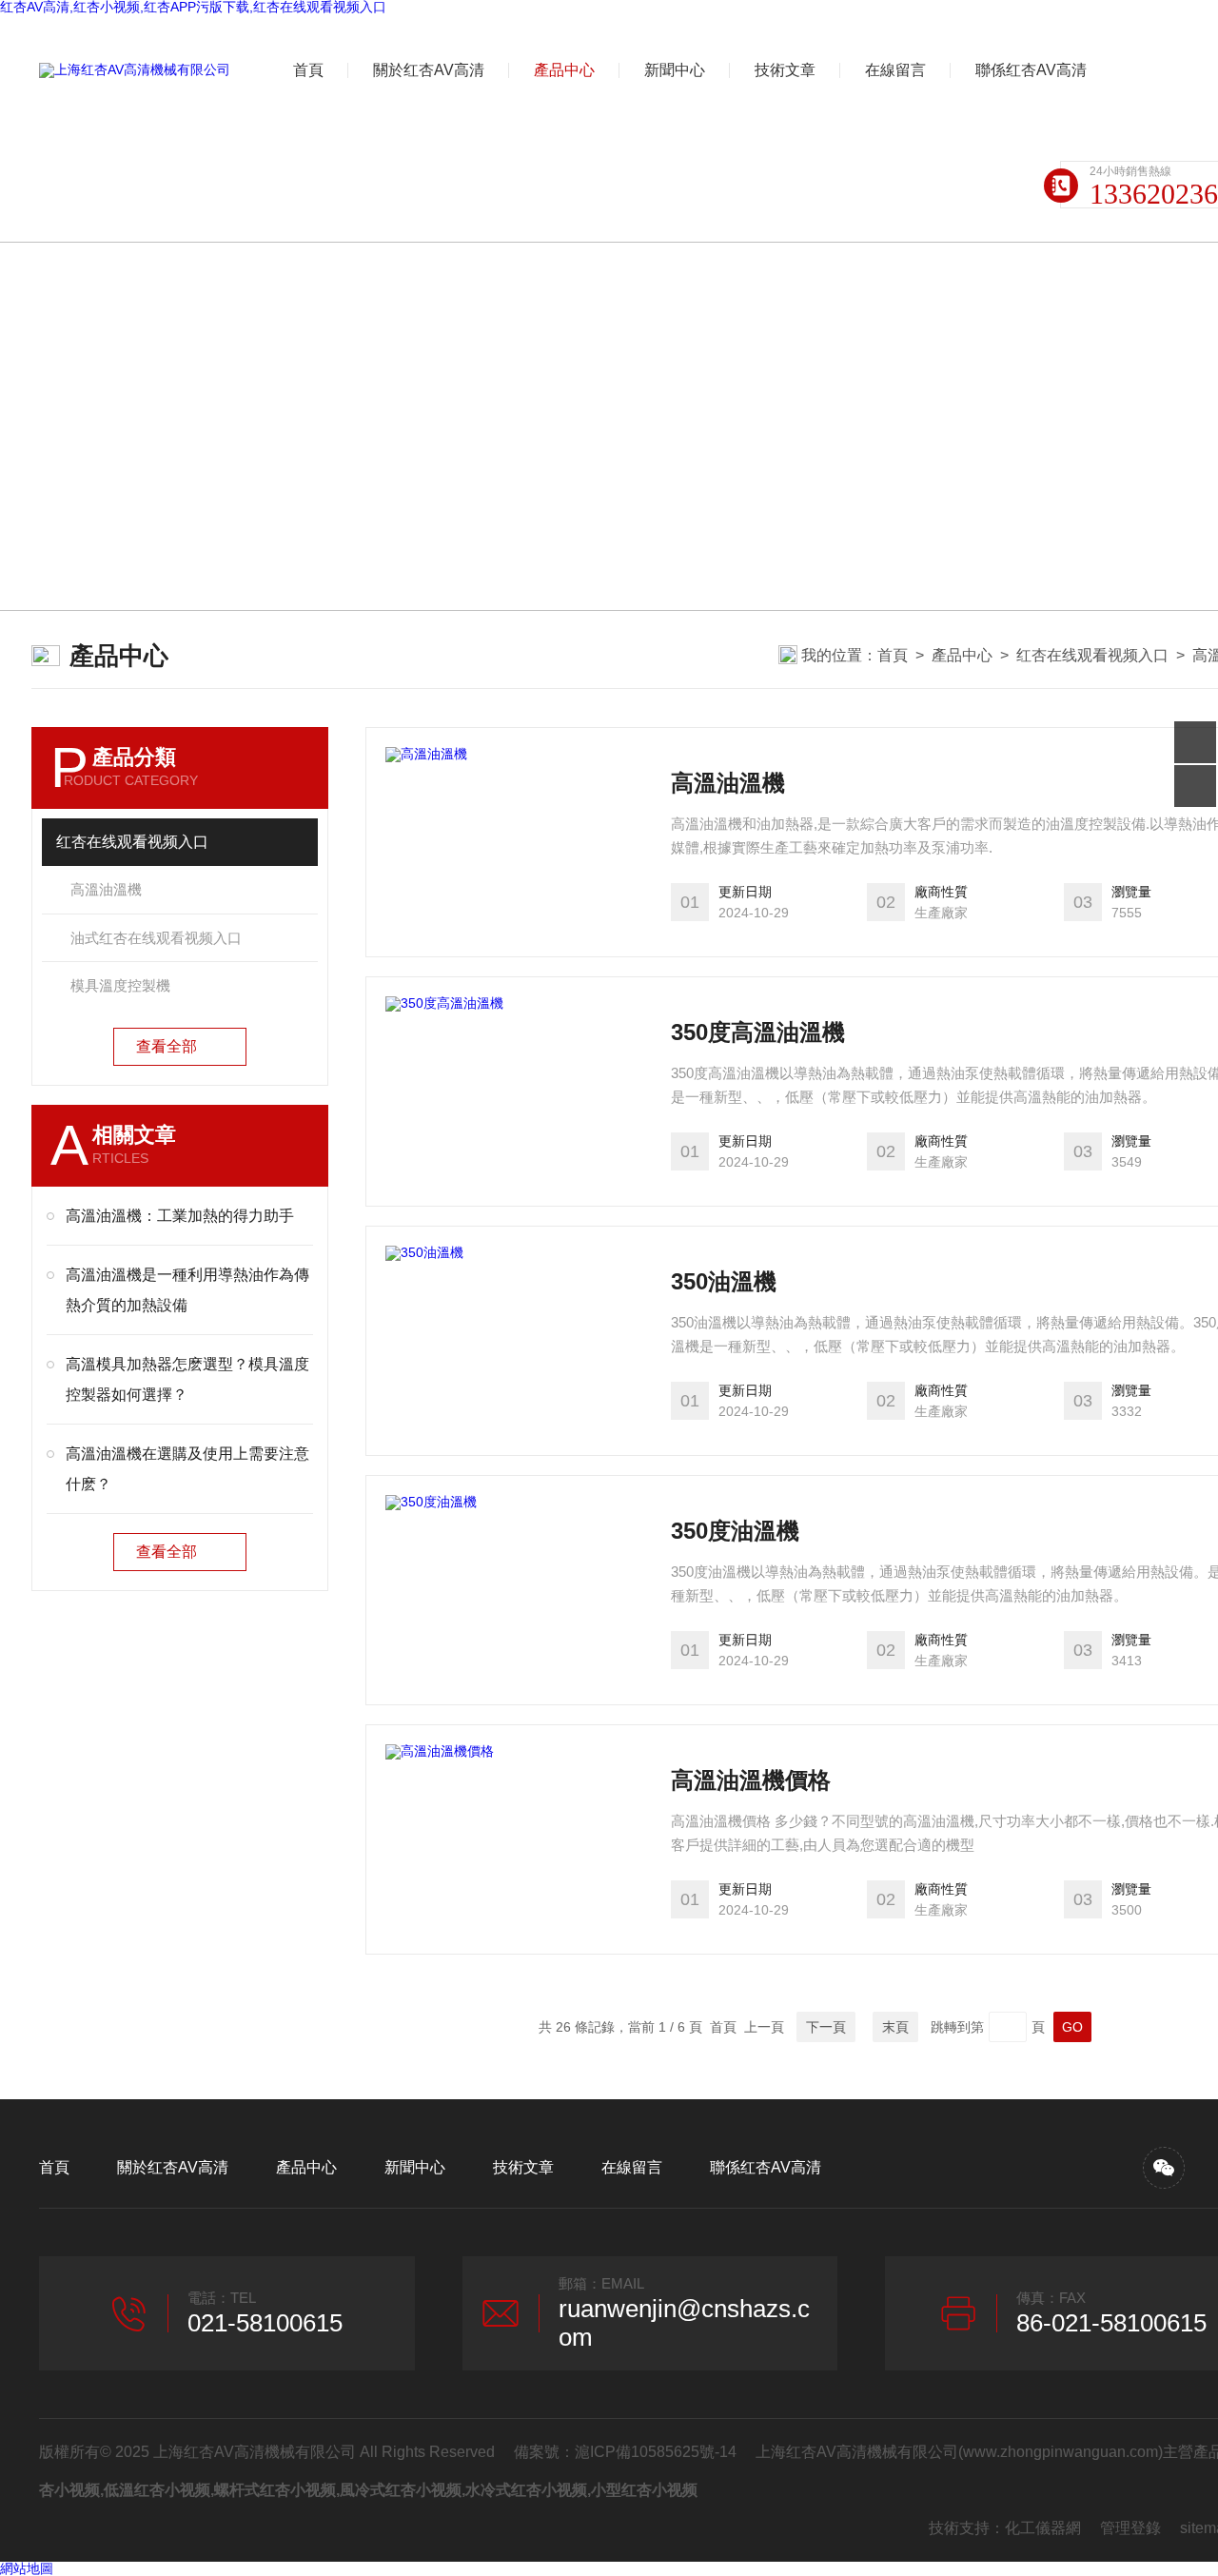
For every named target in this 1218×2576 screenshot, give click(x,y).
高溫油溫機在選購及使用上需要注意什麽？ (187, 1469)
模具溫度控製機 (120, 985)
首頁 (308, 70)
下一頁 (826, 2027)
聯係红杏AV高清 (1031, 70)
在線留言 (895, 70)
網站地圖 (27, 2568)
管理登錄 (1130, 2528)
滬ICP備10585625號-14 (656, 2452)
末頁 (895, 2027)
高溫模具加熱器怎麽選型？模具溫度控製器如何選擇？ (187, 1379)
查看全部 (167, 1046)
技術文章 (785, 70)
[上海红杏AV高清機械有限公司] (135, 70)
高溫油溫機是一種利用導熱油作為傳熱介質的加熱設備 (187, 1290)
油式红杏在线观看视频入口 (156, 938)
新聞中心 (675, 70)
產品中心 (564, 70)
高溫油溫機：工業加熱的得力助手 (180, 1216)
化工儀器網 (1043, 2528)
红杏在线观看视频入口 (1092, 655)
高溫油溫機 (106, 889)
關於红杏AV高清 (429, 70)
